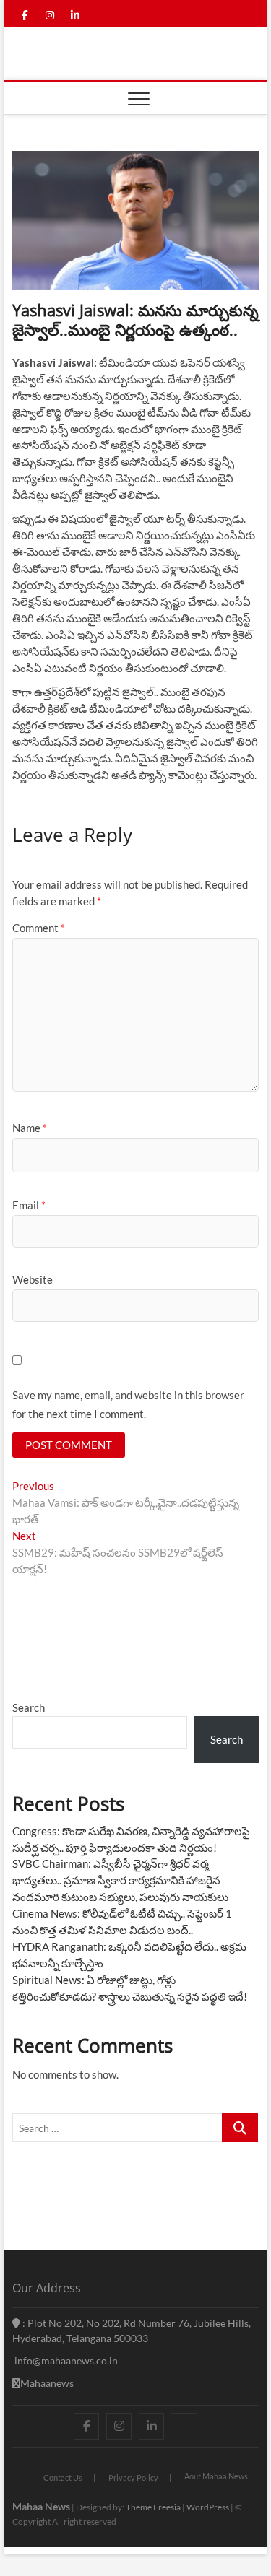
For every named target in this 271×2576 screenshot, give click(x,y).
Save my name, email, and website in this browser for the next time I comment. (128, 1404)
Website (33, 1279)
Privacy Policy (133, 2477)
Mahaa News (41, 2506)
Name (30, 1128)
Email (29, 1205)
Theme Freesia (153, 2507)
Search (29, 1707)
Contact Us (63, 2477)
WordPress (208, 2507)
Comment (39, 928)
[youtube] (184, 2414)
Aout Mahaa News (216, 2476)
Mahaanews (47, 2383)
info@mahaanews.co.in (65, 2360)
